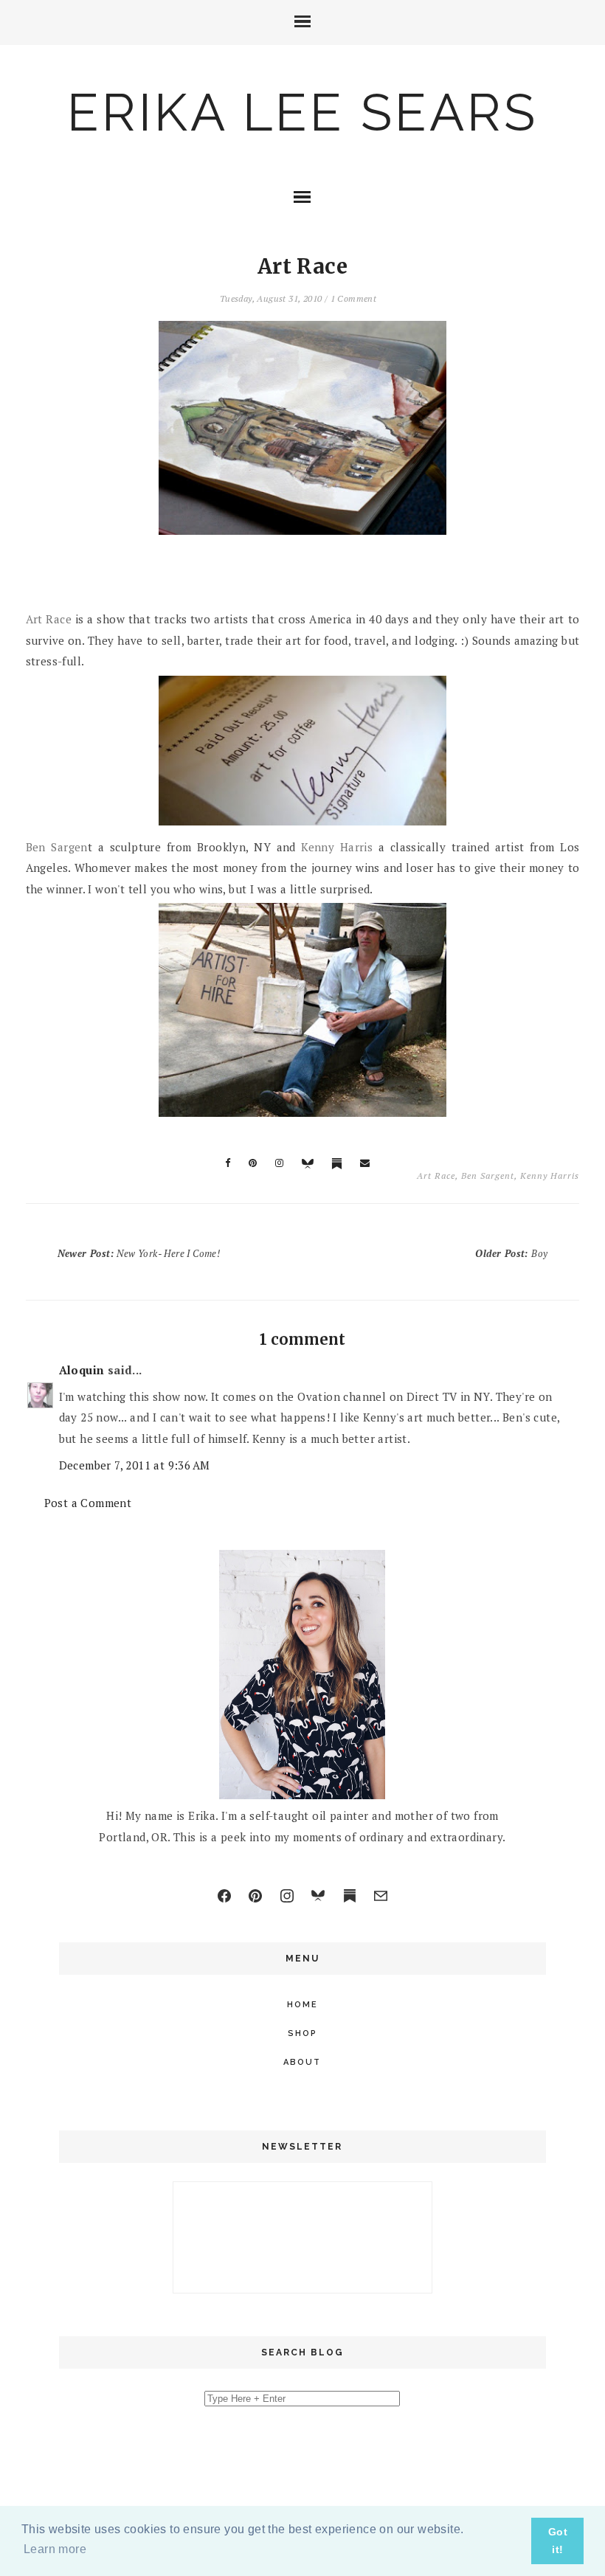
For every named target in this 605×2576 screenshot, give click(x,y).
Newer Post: (139, 1253)
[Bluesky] (318, 1896)
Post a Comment (88, 1503)
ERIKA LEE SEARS (302, 112)
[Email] (381, 1896)
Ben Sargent (488, 1176)
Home (302, 2005)
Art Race (49, 619)
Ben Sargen (57, 847)
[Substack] (350, 1896)
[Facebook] (224, 1896)
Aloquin (82, 1370)
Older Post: (511, 1253)
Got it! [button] (558, 2541)
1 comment (354, 298)
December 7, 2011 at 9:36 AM (135, 1465)
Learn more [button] (55, 2549)
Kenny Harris (337, 847)
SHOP (302, 2033)
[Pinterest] (255, 1896)
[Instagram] (287, 1896)
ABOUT (302, 2062)
